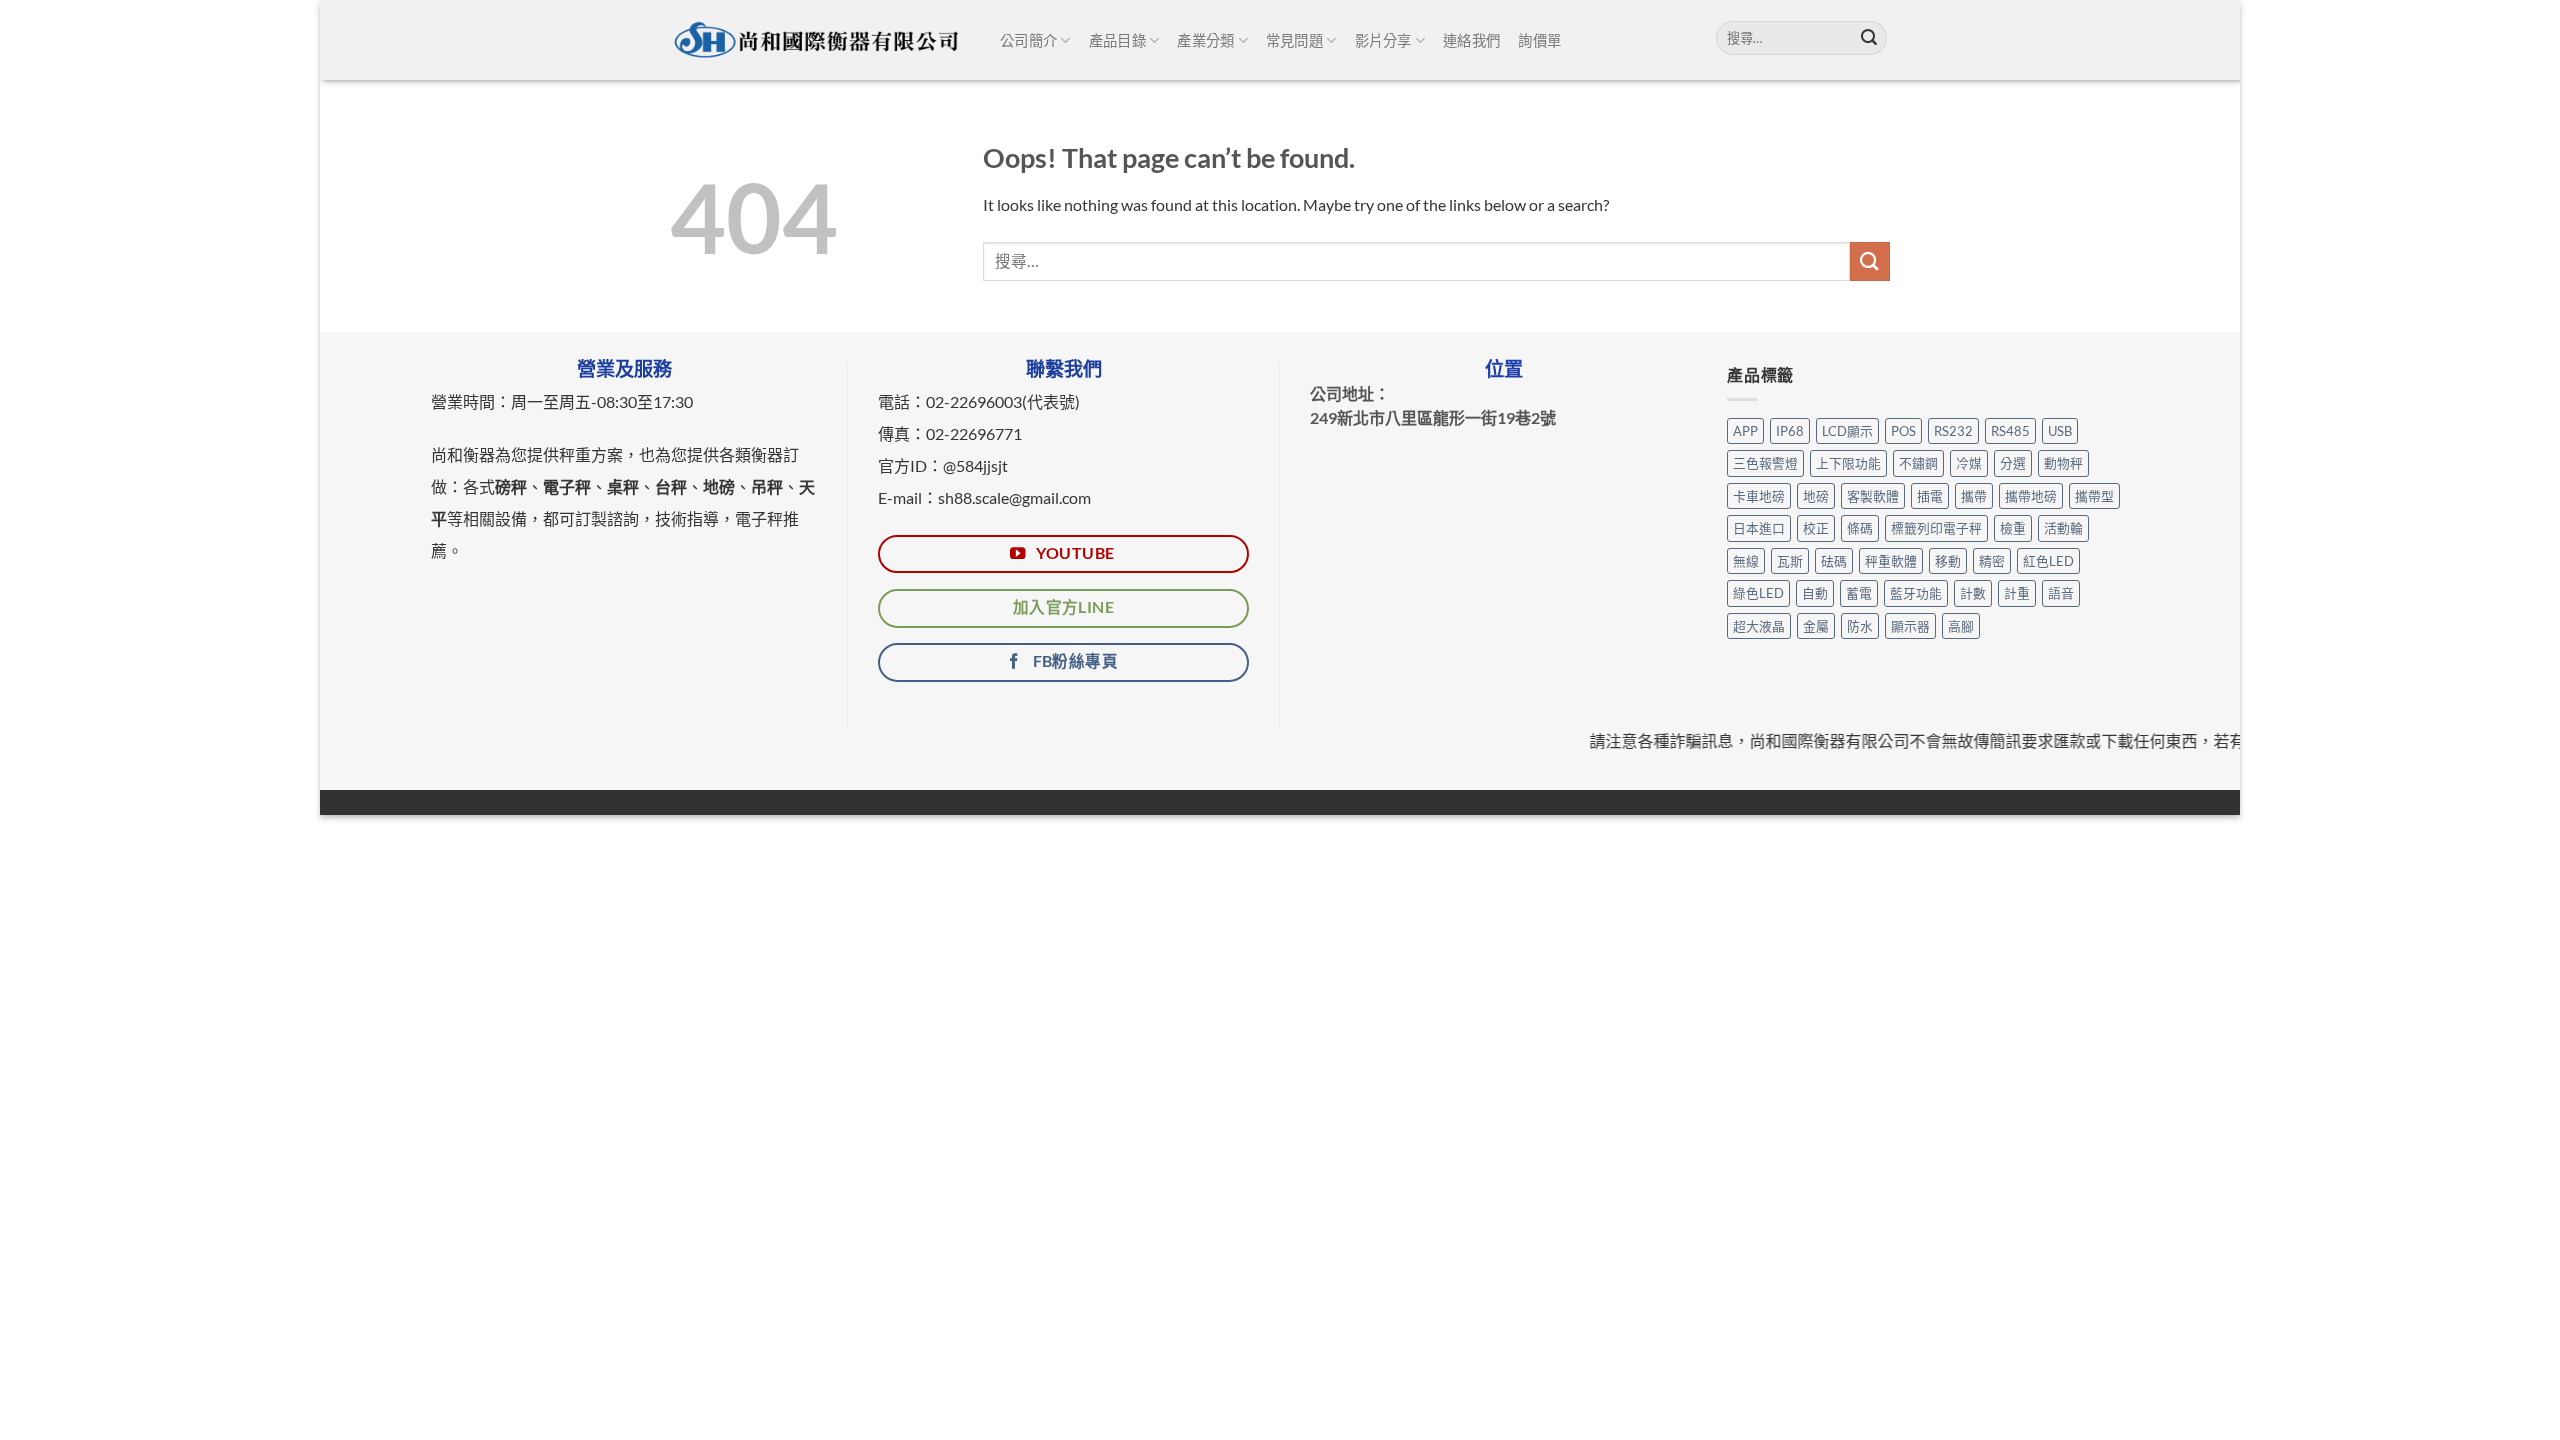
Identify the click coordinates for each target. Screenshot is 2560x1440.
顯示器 (1910, 626)
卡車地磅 (1759, 496)
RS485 (2010, 431)
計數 (1973, 593)
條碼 (1860, 528)
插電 (1930, 496)
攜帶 (1974, 496)
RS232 (1953, 431)
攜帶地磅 (2031, 496)
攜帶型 (2094, 496)
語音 (2061, 593)
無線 (1746, 561)
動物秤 (2063, 463)
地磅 (1816, 496)
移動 (1948, 561)
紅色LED (2048, 561)
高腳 (1961, 626)
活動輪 (2063, 528)
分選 (2013, 463)
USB (2060, 431)
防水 (1860, 626)
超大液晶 (1759, 626)
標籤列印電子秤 (1936, 528)
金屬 (1816, 626)
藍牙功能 (1916, 593)
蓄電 (1859, 593)
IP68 (1790, 431)
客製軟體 (1873, 496)
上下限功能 (1848, 463)
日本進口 (1759, 528)
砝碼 (1834, 561)
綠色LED (1758, 593)
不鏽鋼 (1918, 463)
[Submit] (1869, 38)
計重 (2017, 593)
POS (1903, 431)
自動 (1815, 593)
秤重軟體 (1891, 561)
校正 (1816, 528)
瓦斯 (1790, 561)
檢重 (2013, 528)
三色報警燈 (1765, 463)
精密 (1992, 561)
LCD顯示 (1847, 431)
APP (1745, 431)
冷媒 (1969, 463)
